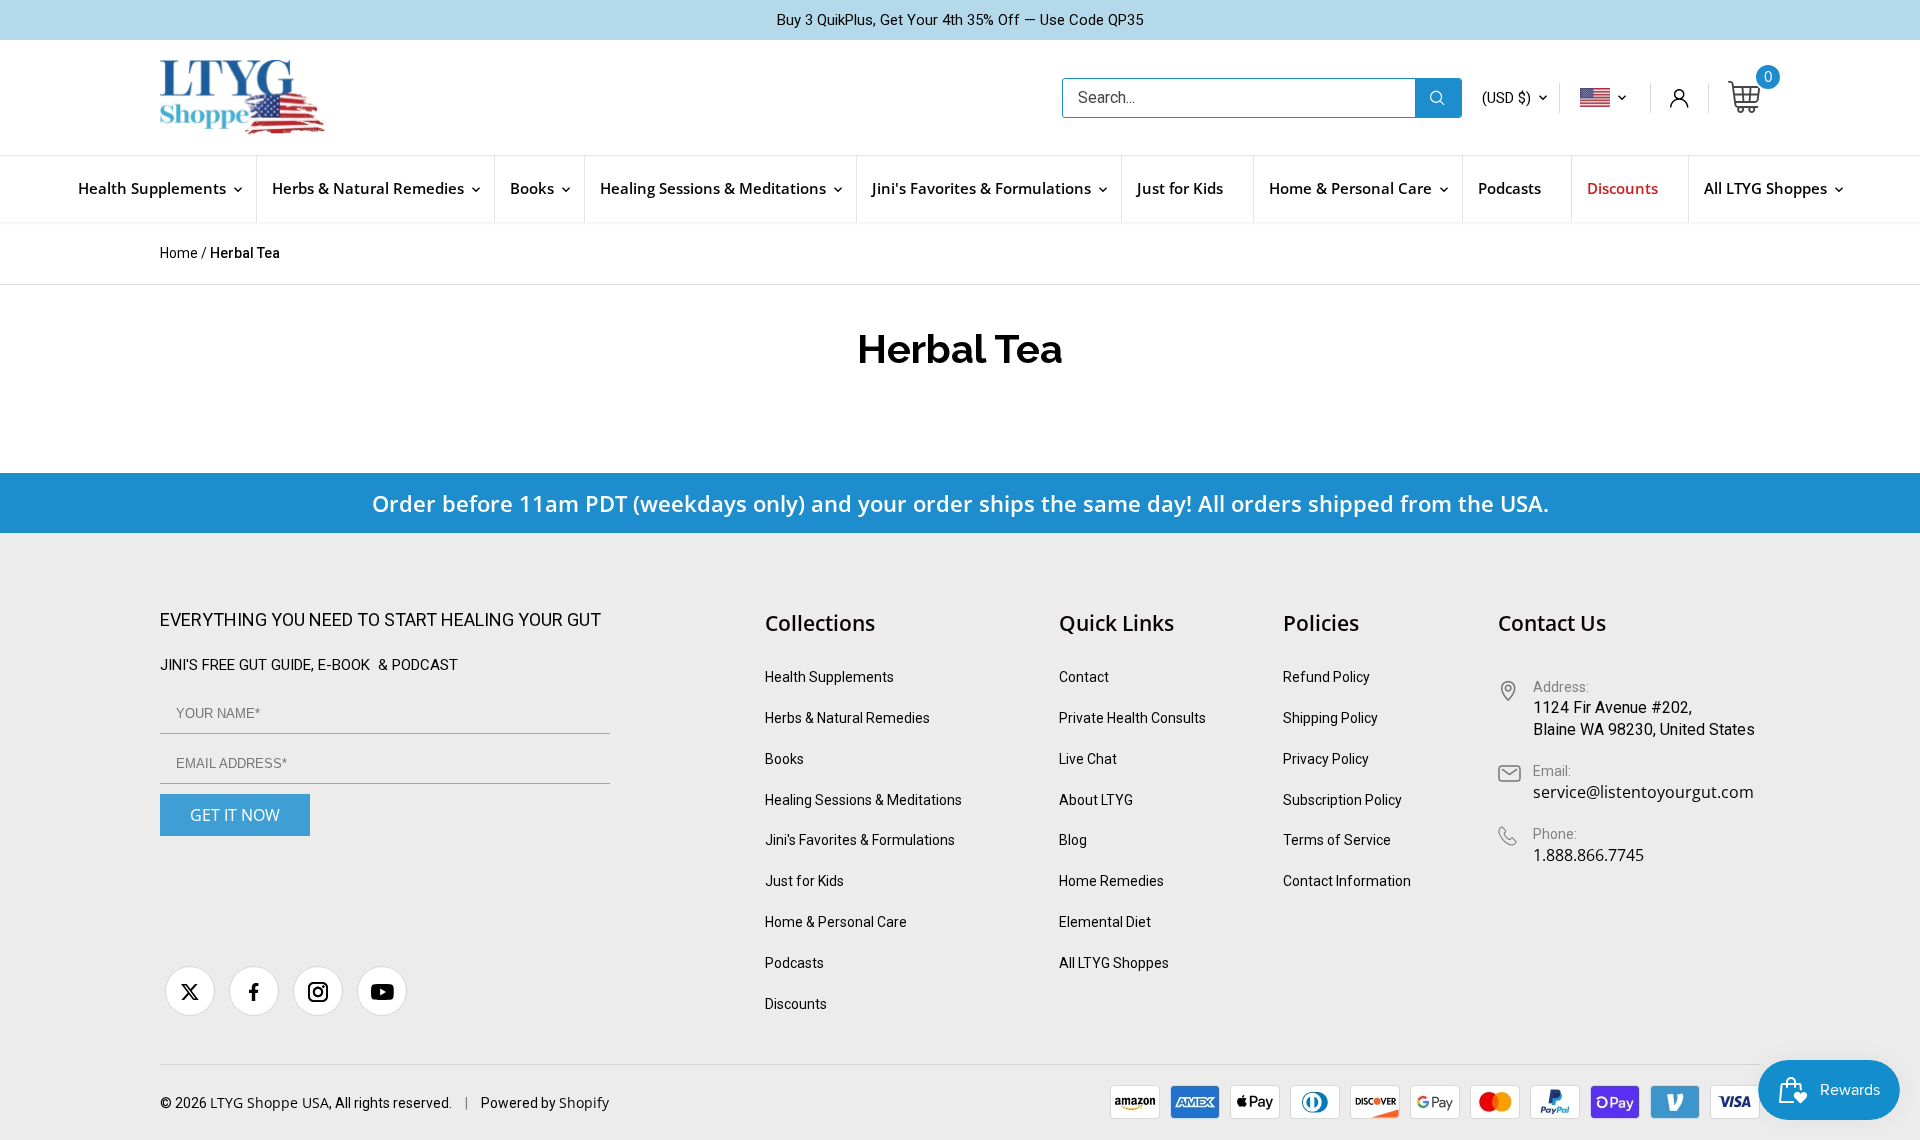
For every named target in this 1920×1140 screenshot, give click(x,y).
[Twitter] (190, 991)
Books (784, 759)
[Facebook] (254, 991)
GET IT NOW (235, 815)
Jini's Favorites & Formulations (860, 840)
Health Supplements (829, 677)
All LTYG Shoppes (1114, 963)
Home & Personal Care (836, 922)
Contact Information (1347, 881)
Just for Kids (804, 881)
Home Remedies (1111, 881)
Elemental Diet (1105, 922)
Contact (1084, 677)
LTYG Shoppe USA (269, 1102)
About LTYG (1096, 800)
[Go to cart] (1744, 98)
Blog (1073, 840)
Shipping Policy (1330, 718)
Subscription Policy (1342, 800)
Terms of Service (1337, 840)
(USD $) (1506, 98)
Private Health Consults (1132, 718)
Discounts (796, 1004)
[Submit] (1438, 98)
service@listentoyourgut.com (1643, 792)
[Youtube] (382, 991)
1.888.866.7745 (1588, 855)
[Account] (1679, 98)
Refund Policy (1326, 677)
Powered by (520, 1103)
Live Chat (1088, 759)
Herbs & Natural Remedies (847, 718)
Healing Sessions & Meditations (863, 800)
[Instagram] (318, 991)
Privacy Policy (1326, 759)
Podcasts (794, 963)
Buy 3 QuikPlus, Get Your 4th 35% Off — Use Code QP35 (960, 20)
